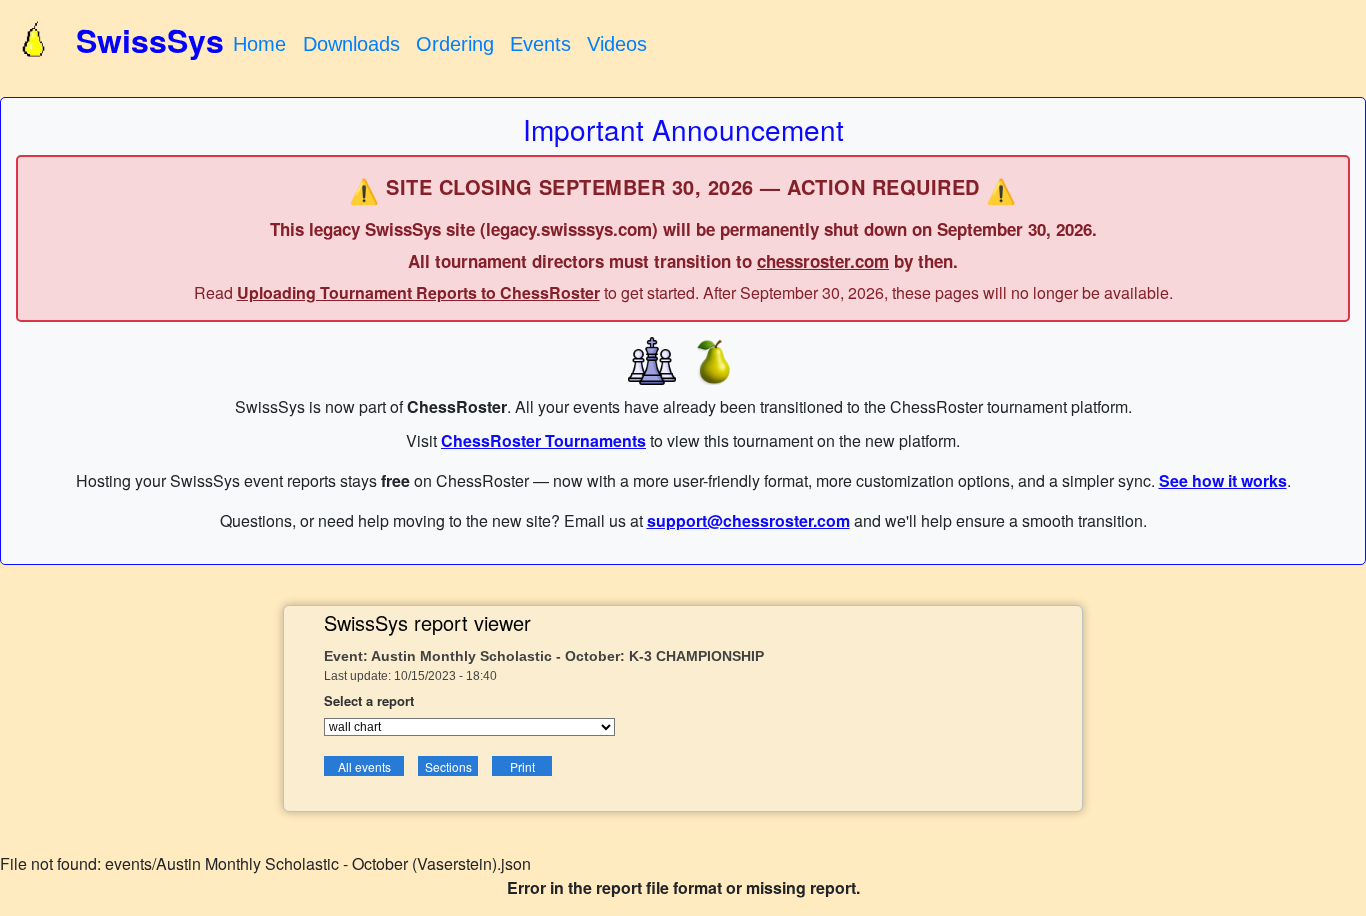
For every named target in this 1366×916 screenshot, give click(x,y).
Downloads (351, 44)
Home (259, 44)
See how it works (1223, 480)
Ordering (455, 44)
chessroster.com (823, 261)
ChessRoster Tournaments (543, 440)
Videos (617, 44)
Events (540, 44)
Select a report (369, 700)
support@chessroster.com (748, 520)
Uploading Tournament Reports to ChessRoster (418, 292)
